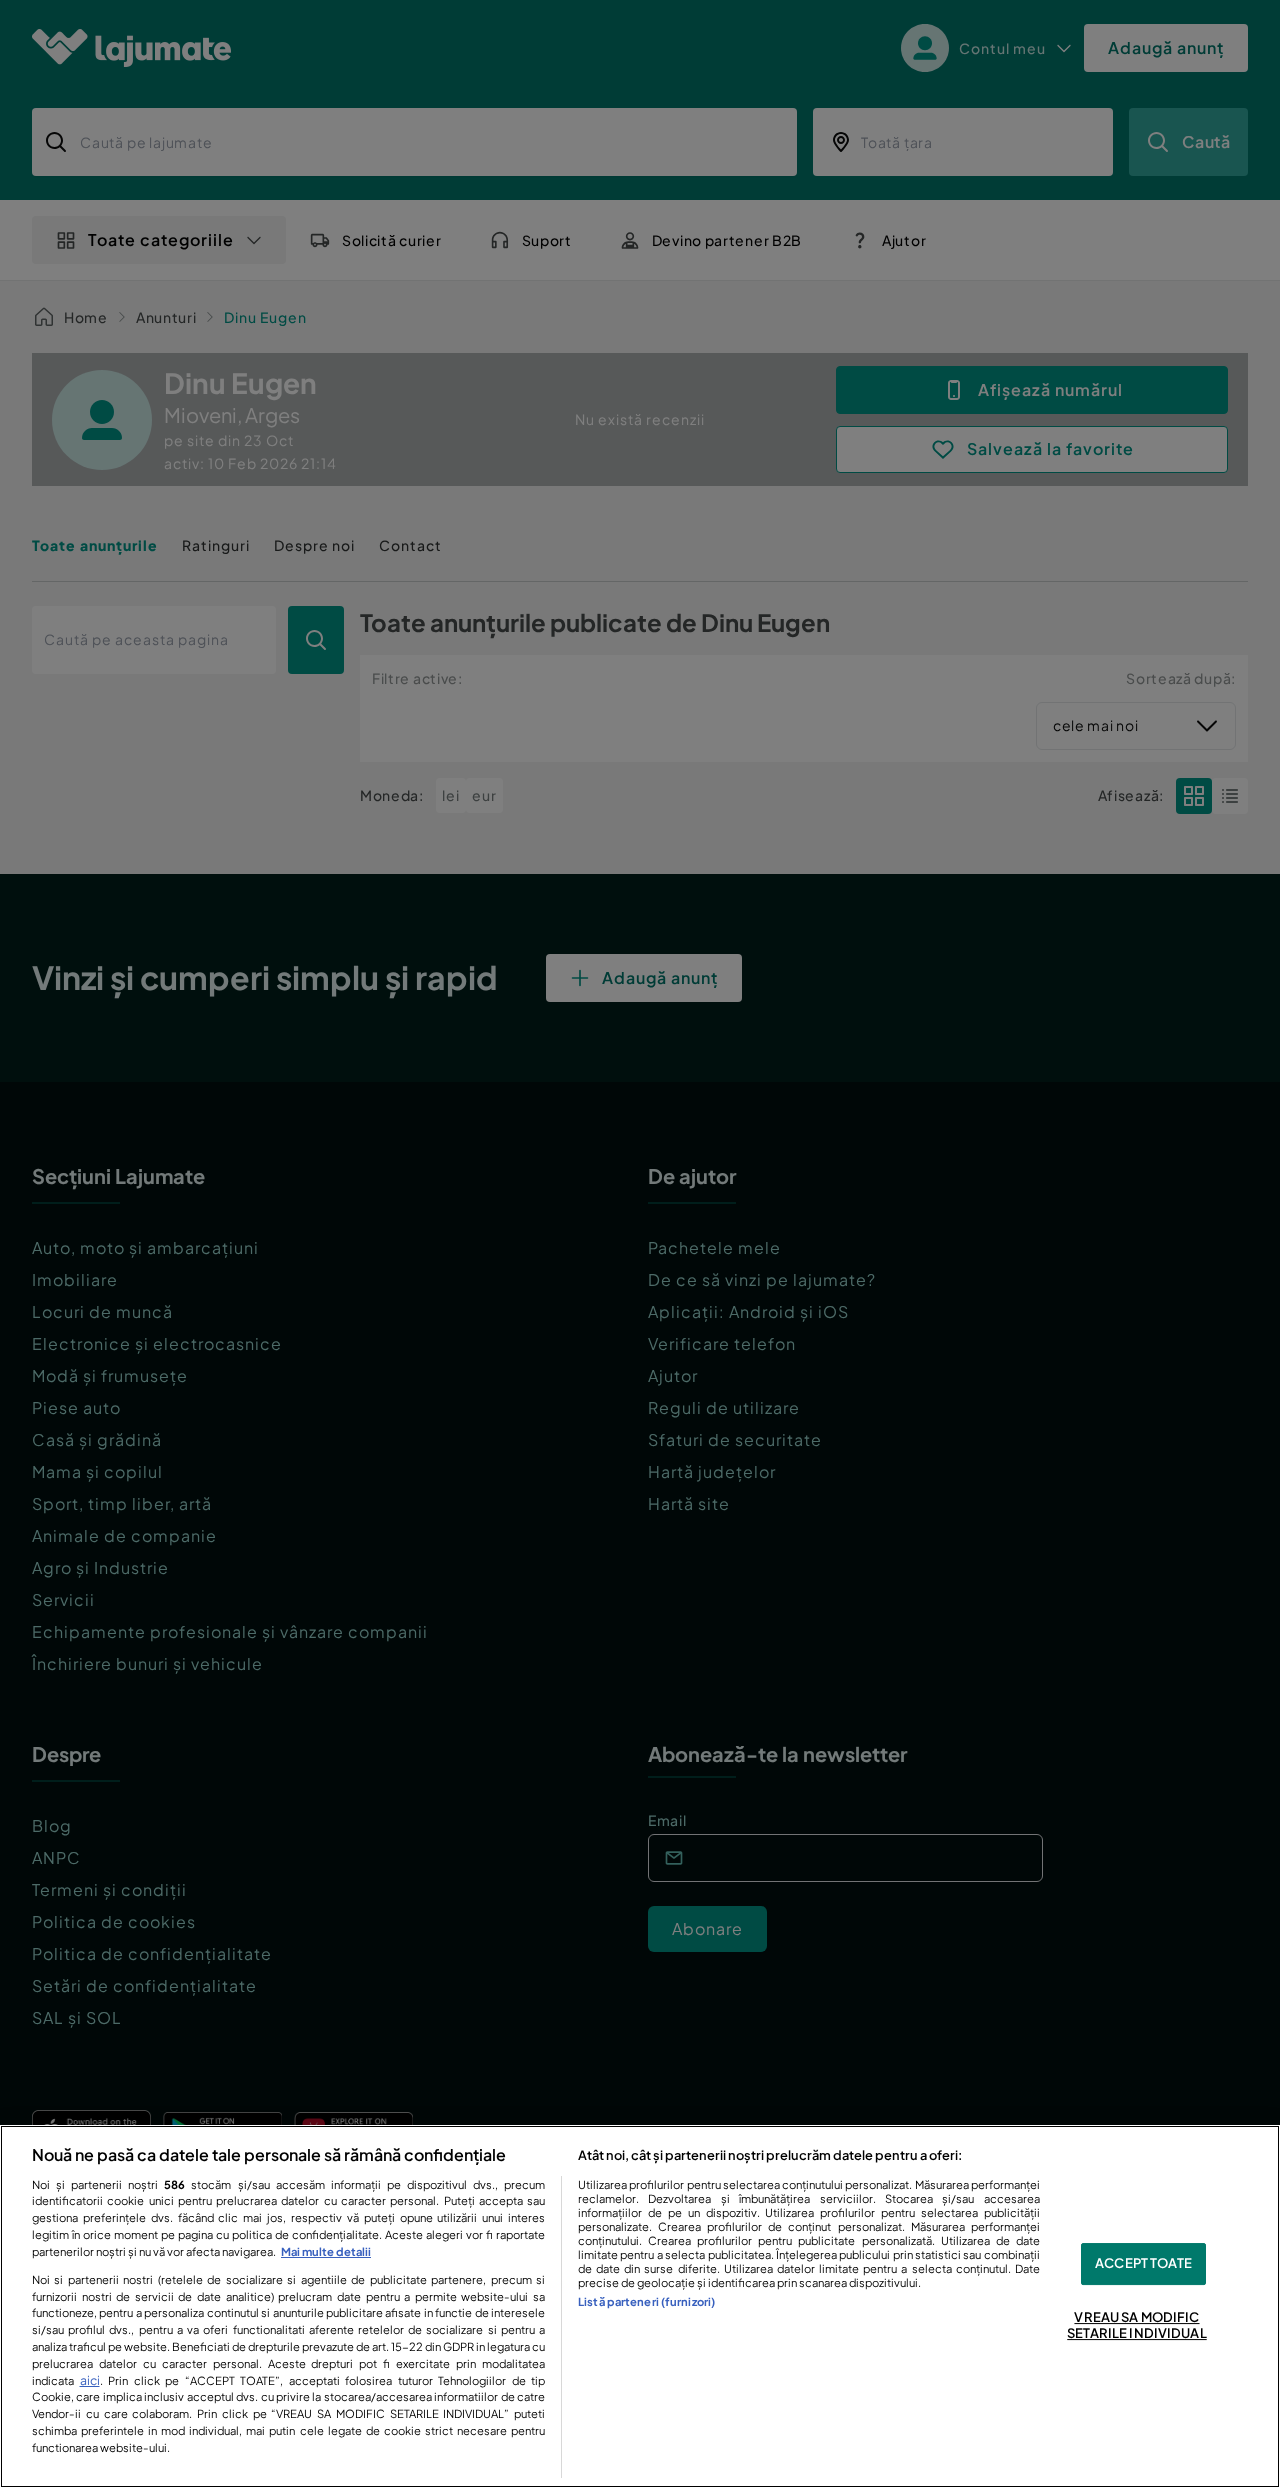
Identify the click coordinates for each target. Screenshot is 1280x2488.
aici (90, 2380)
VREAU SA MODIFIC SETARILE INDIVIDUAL (1136, 2325)
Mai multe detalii (326, 2251)
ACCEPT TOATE (1143, 2264)
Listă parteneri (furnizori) (646, 2301)
